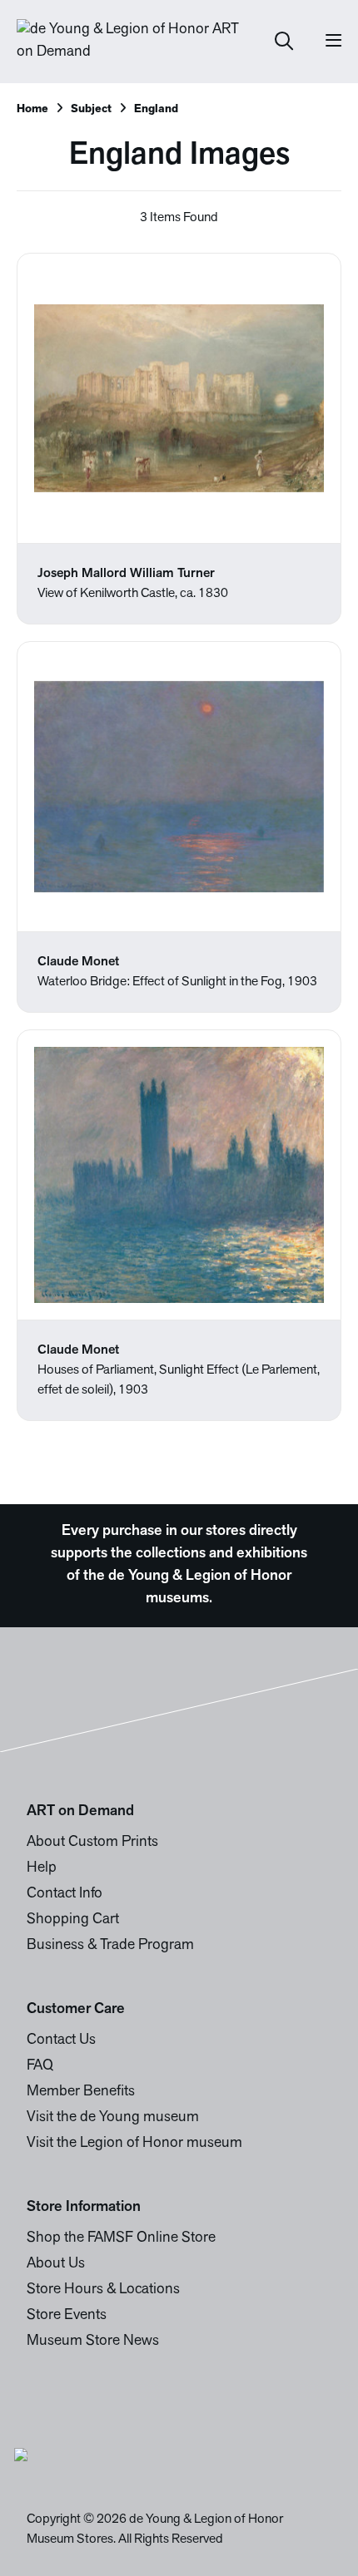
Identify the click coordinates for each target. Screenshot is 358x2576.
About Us (56, 2264)
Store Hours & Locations (103, 2290)
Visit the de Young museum (113, 2118)
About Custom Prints (92, 1843)
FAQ (40, 2066)
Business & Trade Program (110, 1946)
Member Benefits (81, 2092)
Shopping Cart (73, 1920)
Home (32, 109)
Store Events (67, 2316)
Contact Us (61, 2041)
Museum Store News (93, 2342)
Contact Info (65, 1894)
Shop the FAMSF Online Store (121, 2238)
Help (42, 1868)
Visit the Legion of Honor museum (134, 2144)
